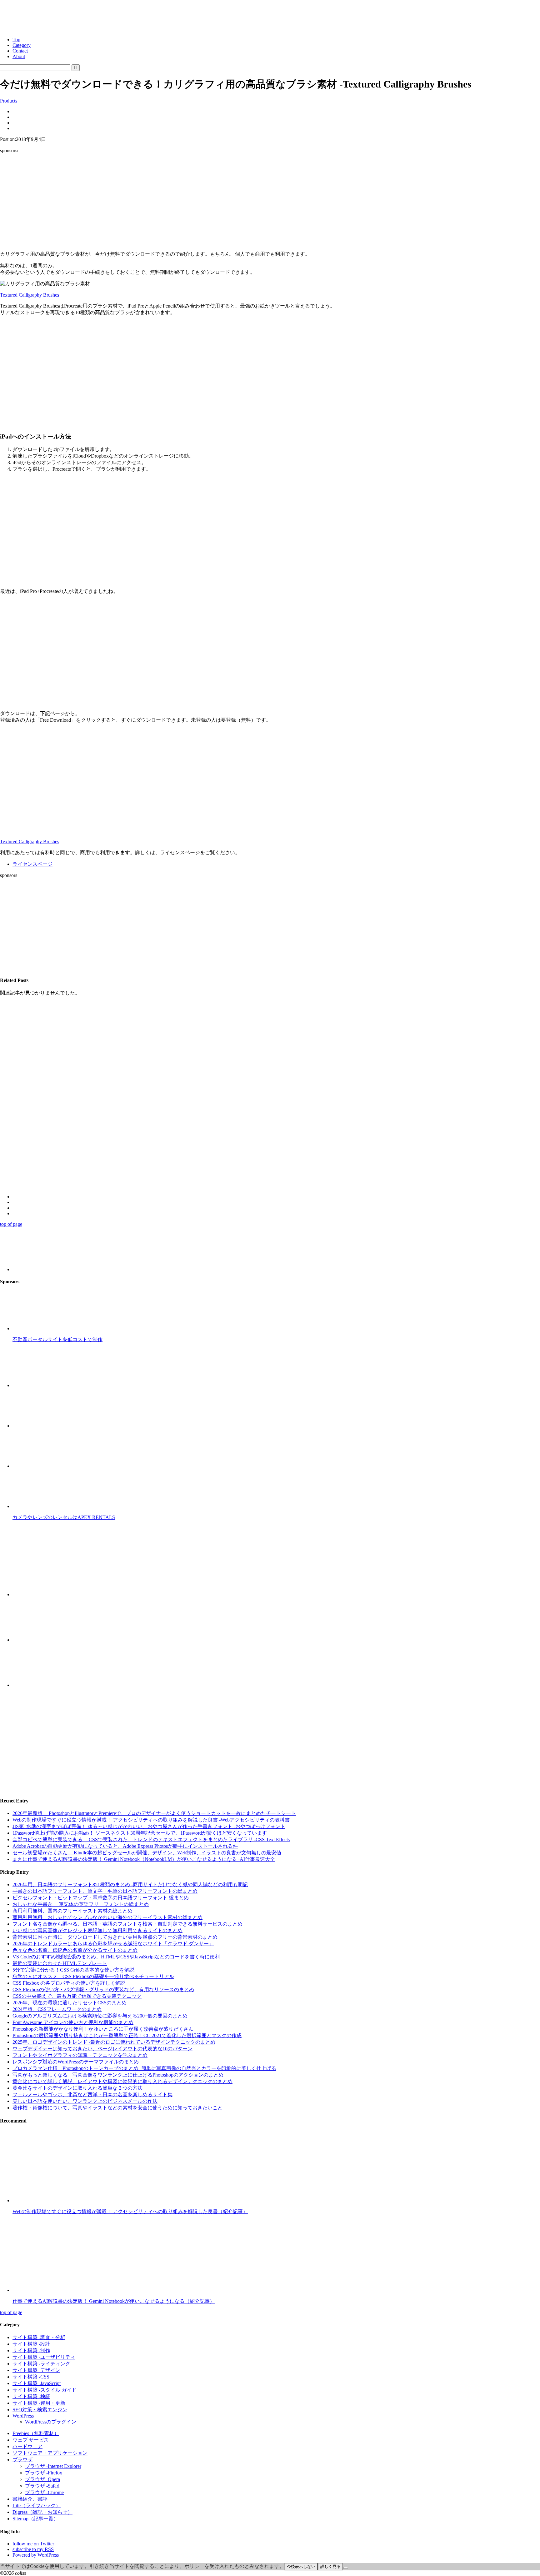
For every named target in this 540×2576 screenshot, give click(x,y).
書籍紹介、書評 (30, 2499)
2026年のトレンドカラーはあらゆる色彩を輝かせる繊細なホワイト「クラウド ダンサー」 (113, 1944)
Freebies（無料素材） (36, 2433)
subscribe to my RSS (33, 2549)
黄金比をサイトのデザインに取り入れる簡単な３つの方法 (77, 2088)
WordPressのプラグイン (51, 2422)
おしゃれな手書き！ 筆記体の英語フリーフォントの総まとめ (81, 1904)
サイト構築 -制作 (31, 2350)
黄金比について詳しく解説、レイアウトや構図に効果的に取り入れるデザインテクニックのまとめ (122, 2081)
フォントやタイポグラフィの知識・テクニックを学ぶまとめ (80, 2055)
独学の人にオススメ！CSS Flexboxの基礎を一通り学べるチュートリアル (93, 1976)
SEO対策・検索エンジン (40, 2410)
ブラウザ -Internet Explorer (53, 2466)
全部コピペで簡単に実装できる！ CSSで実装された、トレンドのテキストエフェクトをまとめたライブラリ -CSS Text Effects (151, 1839)
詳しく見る (330, 2566)
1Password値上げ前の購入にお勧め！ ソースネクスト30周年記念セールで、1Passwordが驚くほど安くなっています (140, 1833)
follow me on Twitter (33, 2544)
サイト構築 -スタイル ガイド (45, 2390)
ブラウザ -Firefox (44, 2473)
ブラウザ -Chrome (44, 2492)
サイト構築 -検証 (31, 2396)
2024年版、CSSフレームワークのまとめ (57, 2009)
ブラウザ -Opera (42, 2479)
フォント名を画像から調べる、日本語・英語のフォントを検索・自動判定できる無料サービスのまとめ (127, 1924)
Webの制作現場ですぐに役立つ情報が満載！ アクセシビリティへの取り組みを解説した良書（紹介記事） (130, 2211)
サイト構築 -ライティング (41, 2364)
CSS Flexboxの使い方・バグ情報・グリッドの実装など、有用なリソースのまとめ (103, 1990)
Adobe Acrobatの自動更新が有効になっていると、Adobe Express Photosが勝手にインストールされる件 (125, 1846)
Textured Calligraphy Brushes (30, 295)
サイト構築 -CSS (31, 2377)
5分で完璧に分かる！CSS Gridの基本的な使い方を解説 (73, 1970)
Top (16, 40)
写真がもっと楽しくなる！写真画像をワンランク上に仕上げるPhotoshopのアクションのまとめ (118, 2075)
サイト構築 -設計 (31, 2344)
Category (22, 45)
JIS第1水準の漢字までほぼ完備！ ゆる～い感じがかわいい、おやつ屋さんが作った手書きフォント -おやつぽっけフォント (149, 1826)
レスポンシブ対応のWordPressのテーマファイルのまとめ (76, 2062)
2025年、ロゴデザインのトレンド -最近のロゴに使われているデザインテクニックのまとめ (114, 2042)
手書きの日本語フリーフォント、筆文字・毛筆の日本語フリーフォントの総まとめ (105, 1891)
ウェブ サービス (31, 2440)
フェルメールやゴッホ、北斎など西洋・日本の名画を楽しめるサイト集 (92, 2095)
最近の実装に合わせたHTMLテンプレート (60, 1963)
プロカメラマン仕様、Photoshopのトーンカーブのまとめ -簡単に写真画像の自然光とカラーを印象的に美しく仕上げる (144, 2068)
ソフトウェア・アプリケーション (50, 2453)
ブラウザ (22, 2460)
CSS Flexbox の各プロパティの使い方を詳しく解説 (69, 1983)
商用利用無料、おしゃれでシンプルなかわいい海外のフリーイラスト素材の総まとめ (107, 1917)
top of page (11, 1224)
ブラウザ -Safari (42, 2486)
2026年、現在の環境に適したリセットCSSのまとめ (70, 2003)
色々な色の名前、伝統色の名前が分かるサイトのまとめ (75, 1950)
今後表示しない (301, 2566)
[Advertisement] (270, 202)
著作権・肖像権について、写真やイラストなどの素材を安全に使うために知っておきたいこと (117, 2108)
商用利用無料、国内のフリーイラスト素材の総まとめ (72, 1911)
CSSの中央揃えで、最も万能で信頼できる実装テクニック (77, 1996)
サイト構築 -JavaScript (37, 2383)
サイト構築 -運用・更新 (39, 2403)
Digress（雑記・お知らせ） (42, 2512)
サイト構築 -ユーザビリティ (44, 2357)
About (19, 56)
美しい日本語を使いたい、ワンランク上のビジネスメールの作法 (85, 2101)
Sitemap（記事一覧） (35, 2519)
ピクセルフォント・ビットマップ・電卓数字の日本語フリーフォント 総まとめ (101, 1898)
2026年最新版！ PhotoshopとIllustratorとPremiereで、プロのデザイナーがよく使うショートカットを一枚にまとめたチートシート (154, 1813)
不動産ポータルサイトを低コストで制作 (57, 1339)
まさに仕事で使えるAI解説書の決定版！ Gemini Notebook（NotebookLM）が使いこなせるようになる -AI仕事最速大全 (144, 1859)
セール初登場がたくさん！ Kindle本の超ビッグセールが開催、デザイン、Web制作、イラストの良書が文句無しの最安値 (147, 1853)
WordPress (23, 2416)
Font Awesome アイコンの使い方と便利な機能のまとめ (73, 2022)
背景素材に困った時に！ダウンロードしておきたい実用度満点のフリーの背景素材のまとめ (115, 1937)
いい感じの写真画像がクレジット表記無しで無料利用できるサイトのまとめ (97, 1930)
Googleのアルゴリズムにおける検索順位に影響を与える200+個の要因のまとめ (100, 2016)
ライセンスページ (32, 864)
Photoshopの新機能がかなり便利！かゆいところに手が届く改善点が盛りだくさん (103, 2029)
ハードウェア (27, 2446)
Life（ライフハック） (37, 2506)
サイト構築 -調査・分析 (39, 2337)
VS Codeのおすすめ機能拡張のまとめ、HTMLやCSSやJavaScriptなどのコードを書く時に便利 (116, 1957)
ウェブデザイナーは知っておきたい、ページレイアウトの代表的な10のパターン (102, 2049)
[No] (346, 2568)
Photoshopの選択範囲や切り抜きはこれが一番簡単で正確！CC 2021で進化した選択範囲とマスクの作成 (127, 2035)
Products (9, 101)
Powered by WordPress (36, 2555)
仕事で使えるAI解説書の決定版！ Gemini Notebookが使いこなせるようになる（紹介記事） (114, 2301)
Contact (20, 51)
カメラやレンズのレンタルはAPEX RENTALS (64, 1517)
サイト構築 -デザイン (36, 2370)
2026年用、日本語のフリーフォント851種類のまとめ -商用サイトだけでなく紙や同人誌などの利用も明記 (130, 1884)
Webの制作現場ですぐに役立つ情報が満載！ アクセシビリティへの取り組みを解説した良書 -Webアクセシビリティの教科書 (151, 1820)
